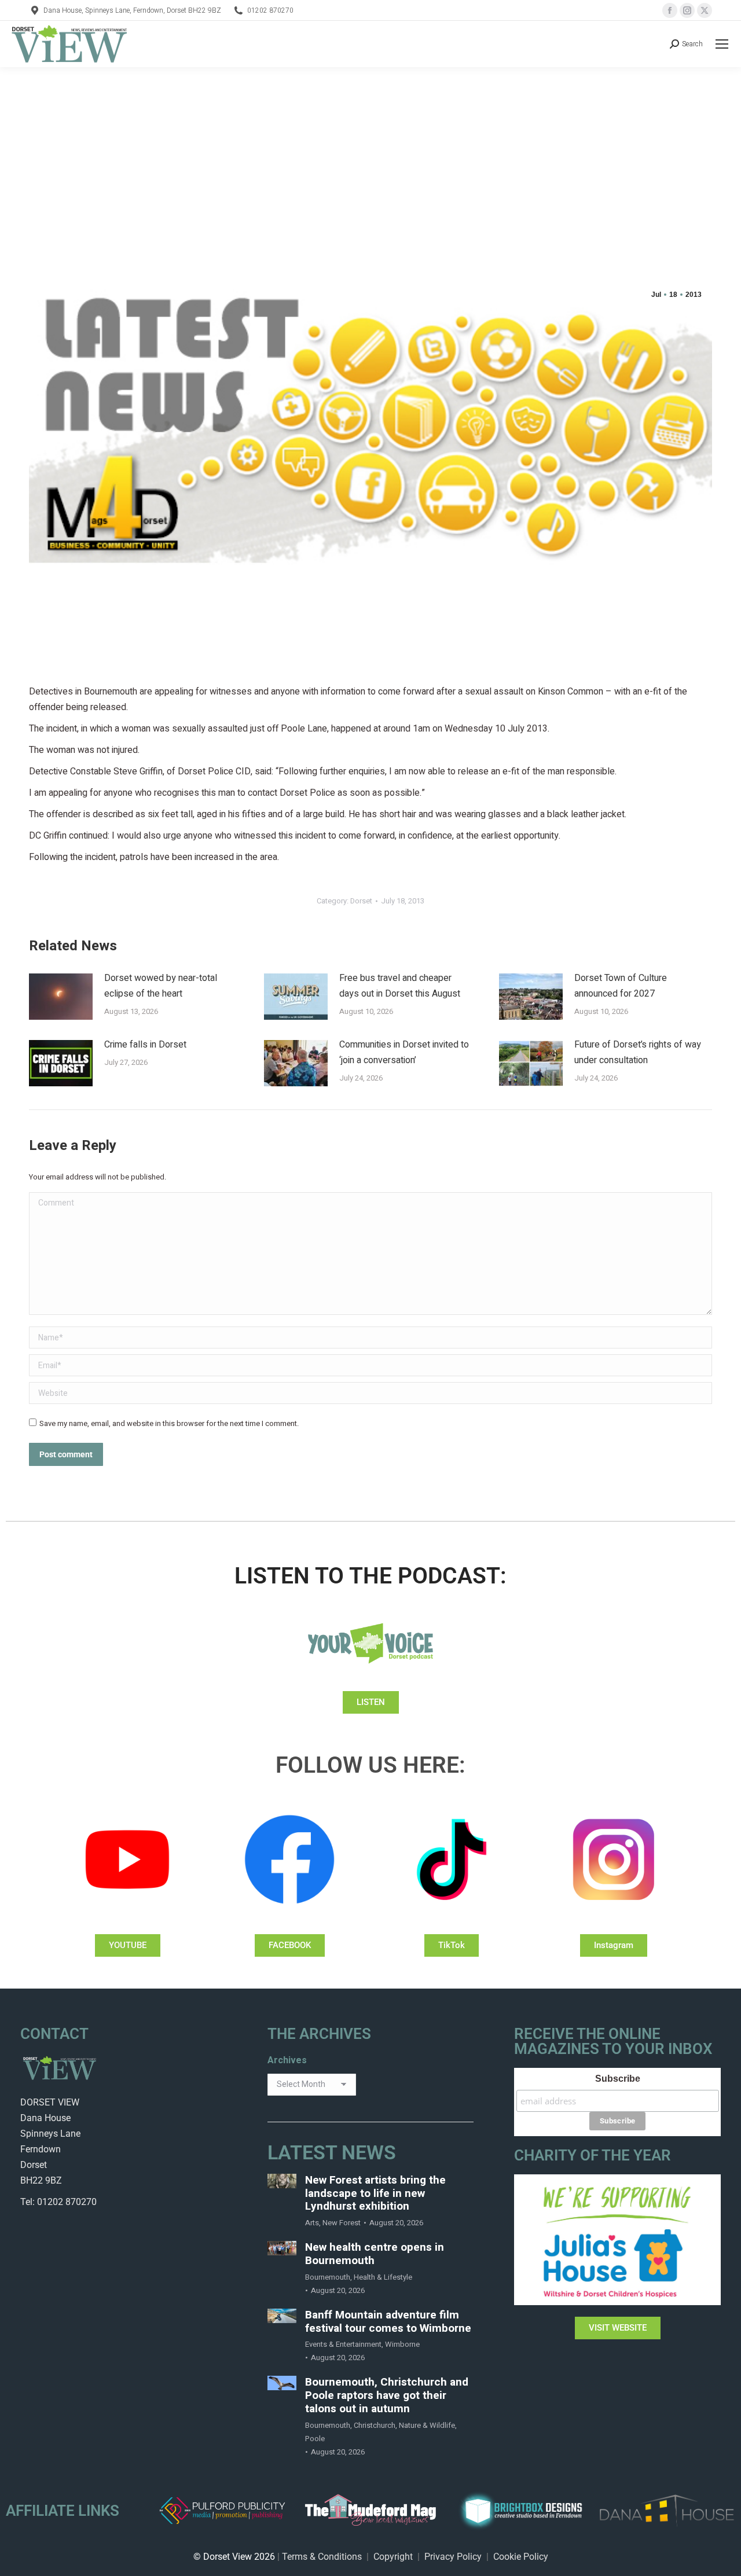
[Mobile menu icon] (722, 44)
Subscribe (618, 2079)
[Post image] (61, 997)
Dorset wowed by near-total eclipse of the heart (161, 986)
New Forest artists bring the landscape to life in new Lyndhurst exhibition (375, 2193)
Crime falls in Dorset (145, 1045)
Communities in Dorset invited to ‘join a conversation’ (404, 1052)
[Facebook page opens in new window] (670, 10)
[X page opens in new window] (705, 10)
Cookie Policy (521, 2557)
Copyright (393, 2557)
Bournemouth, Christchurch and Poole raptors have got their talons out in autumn (387, 2395)
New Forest (342, 2223)
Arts (312, 2223)
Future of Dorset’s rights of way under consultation (638, 1052)
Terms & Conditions (322, 2557)
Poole (315, 2439)
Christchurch (375, 2425)
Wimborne (402, 2344)
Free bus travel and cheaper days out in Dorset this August (400, 986)
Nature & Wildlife (427, 2425)
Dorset (361, 901)
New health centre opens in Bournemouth (375, 2254)
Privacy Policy (453, 2557)
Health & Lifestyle (383, 2277)
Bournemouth (328, 2277)
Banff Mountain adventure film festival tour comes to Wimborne (388, 2322)
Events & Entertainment (343, 2344)
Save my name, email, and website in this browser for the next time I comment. (169, 1423)
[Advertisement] (370, 154)
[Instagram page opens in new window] (687, 10)
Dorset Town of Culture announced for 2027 (621, 986)
